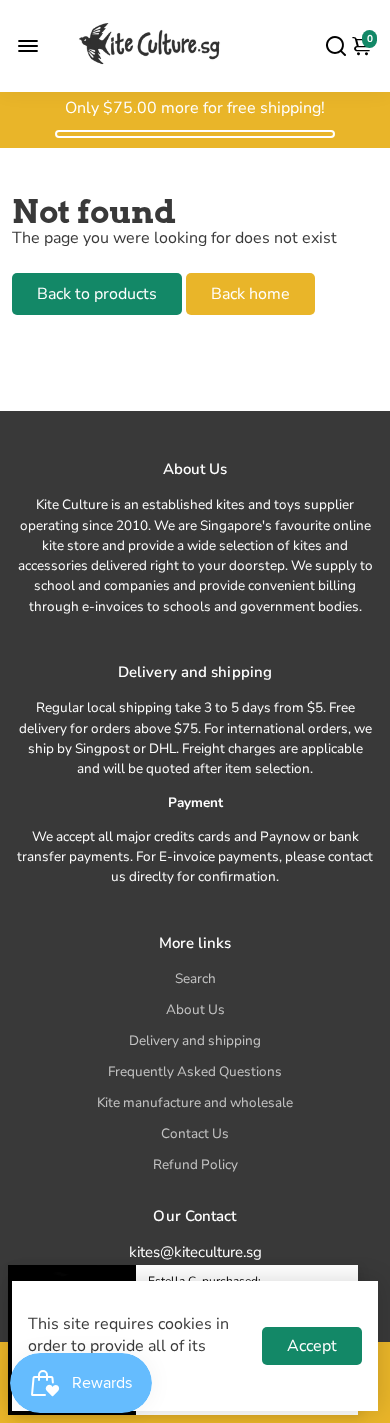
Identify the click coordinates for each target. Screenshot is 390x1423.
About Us (195, 1009)
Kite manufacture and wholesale (195, 1102)
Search (195, 978)
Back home (250, 294)
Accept (312, 1346)
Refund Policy (195, 1164)
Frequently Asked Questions (195, 1071)
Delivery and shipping (195, 1040)
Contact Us (195, 1133)
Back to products (97, 294)
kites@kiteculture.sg (195, 1252)
